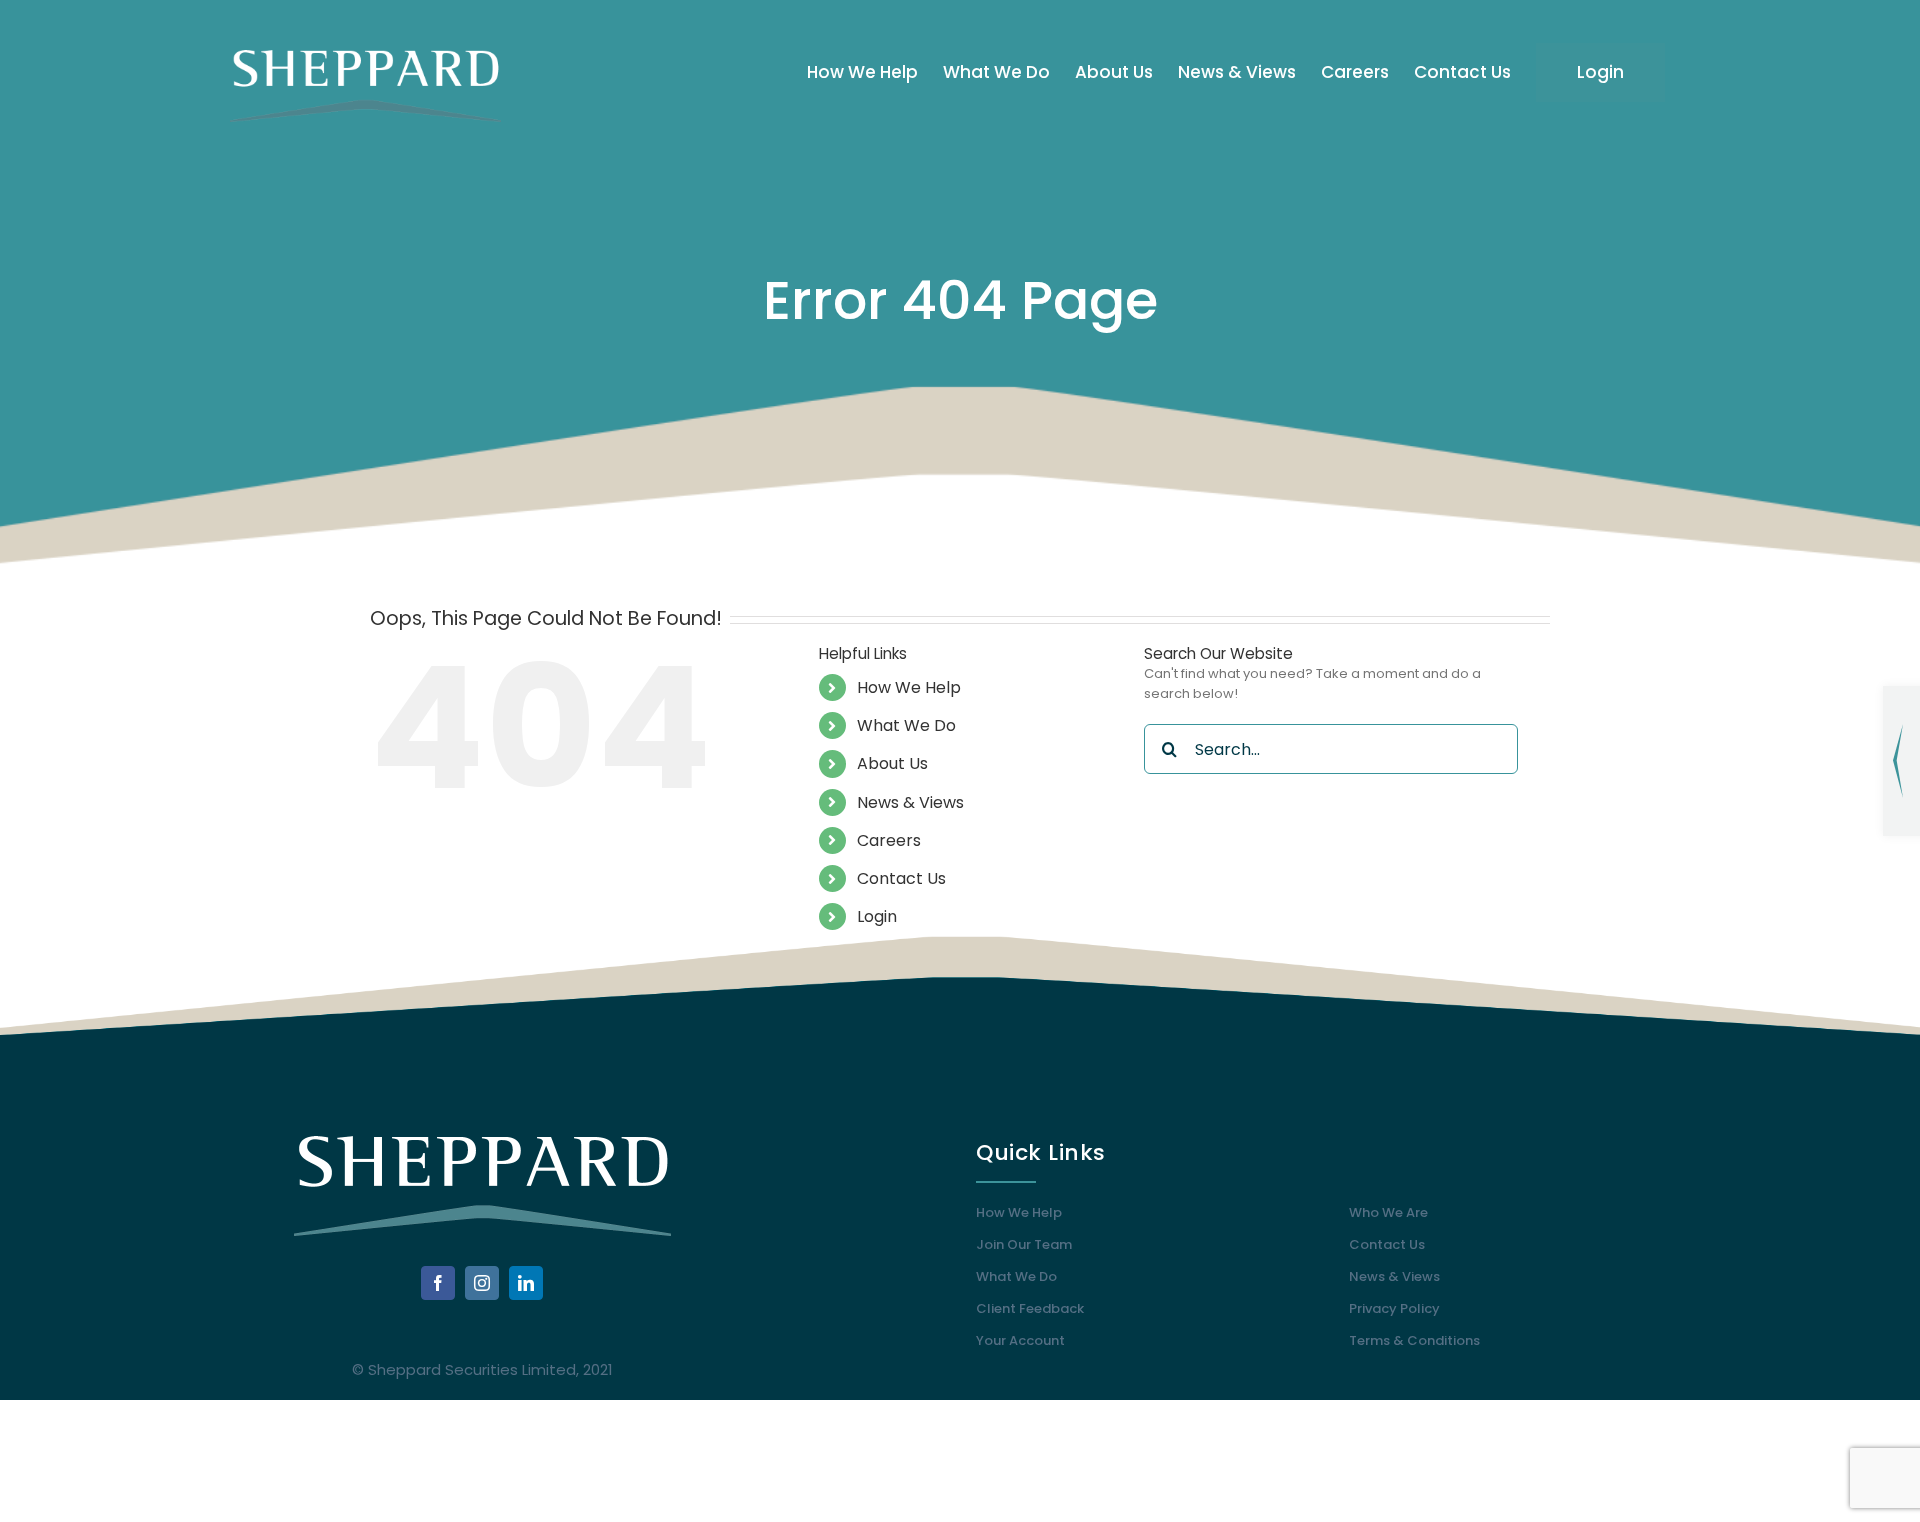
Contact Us (901, 878)
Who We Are (1388, 1212)
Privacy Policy (1394, 1308)
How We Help (909, 687)
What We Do (906, 725)
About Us (892, 763)
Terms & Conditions (1414, 1340)
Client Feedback (1030, 1308)
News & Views (910, 802)
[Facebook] (438, 1283)
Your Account (1020, 1340)
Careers (889, 840)
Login (877, 916)
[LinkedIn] (526, 1283)
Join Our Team (1024, 1244)
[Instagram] (482, 1283)
